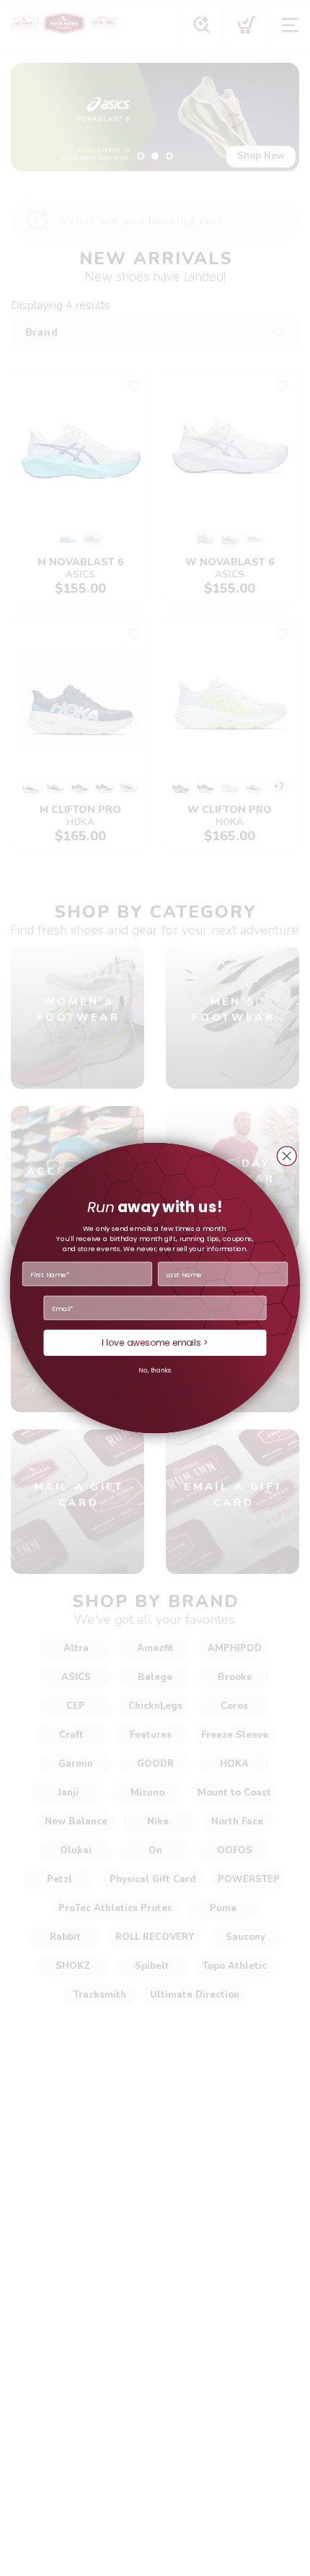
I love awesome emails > (155, 1343)
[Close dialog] (287, 1156)
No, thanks (155, 1371)
